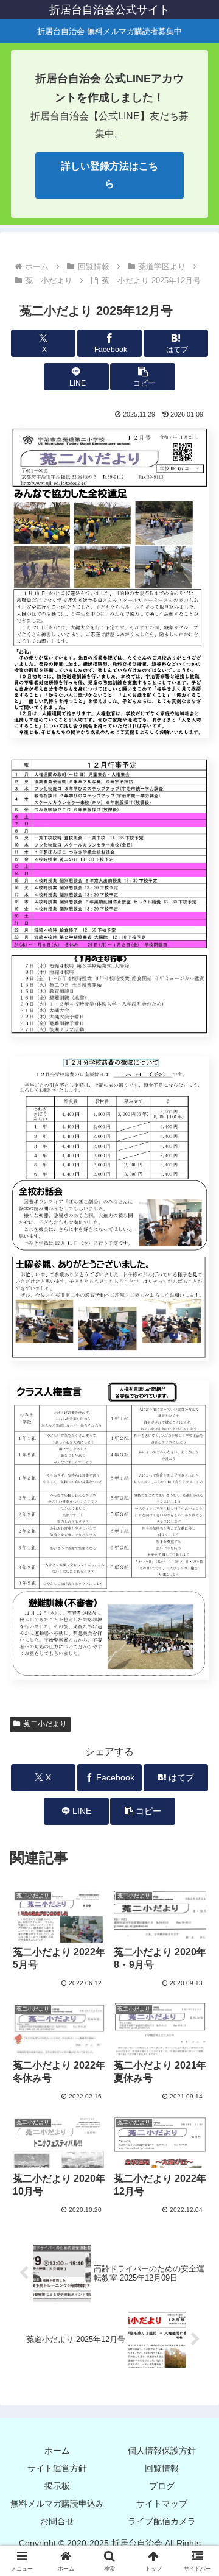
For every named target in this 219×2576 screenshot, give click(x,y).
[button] (143, 377)
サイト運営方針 (57, 2468)
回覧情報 (162, 2468)
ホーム (57, 2451)
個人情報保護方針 (162, 2451)
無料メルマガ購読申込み (57, 2504)
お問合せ (57, 2521)
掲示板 (57, 2486)
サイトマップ (162, 2504)
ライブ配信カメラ (162, 2521)
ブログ (162, 2486)
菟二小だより (45, 1724)
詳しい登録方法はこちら (109, 175)
